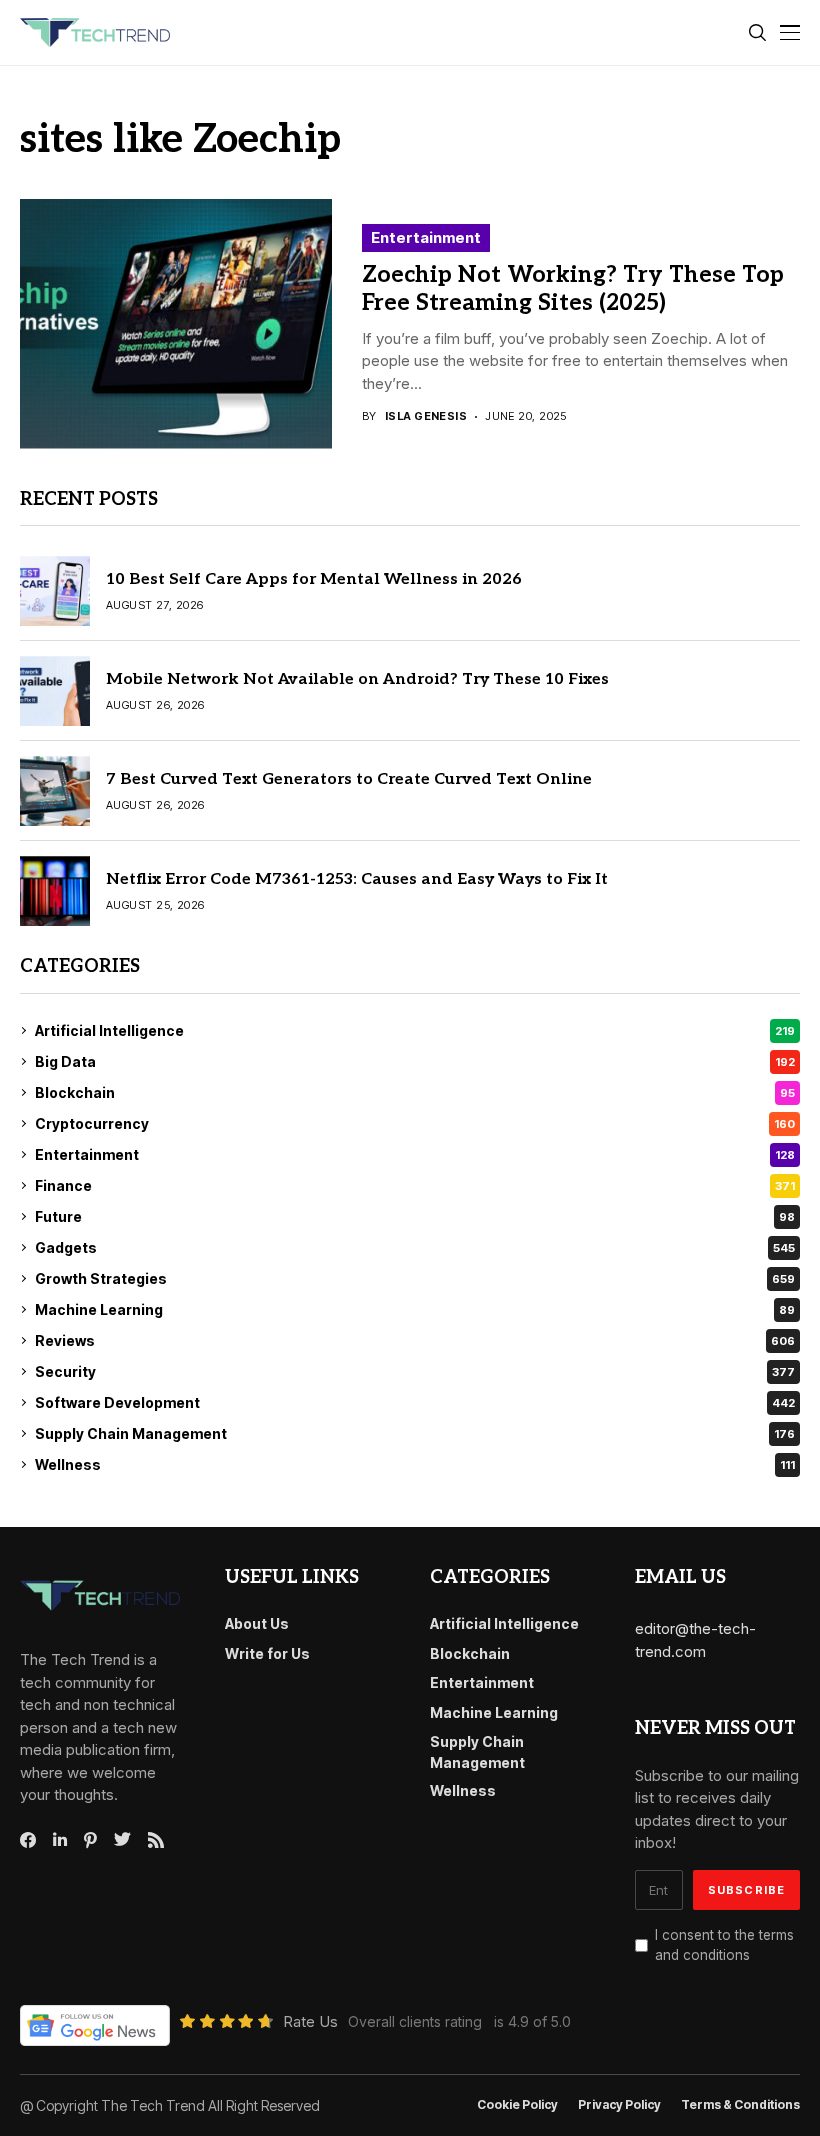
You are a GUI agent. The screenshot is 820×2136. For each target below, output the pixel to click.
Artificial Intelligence (415, 1030)
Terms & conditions (740, 2105)
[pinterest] (90, 1840)
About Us (257, 1623)
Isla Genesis (426, 416)
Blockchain (415, 1092)
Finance (415, 1185)
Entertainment (426, 237)
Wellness (415, 1464)
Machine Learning (415, 1309)
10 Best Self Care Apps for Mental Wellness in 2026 (314, 579)
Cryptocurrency (415, 1123)
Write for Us (267, 1653)
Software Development (415, 1402)
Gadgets (415, 1247)
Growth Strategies (415, 1278)
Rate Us (310, 2021)
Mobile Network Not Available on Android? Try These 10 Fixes (357, 679)
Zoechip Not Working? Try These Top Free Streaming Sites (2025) (573, 289)
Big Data (415, 1061)
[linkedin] (60, 1840)
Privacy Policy (619, 2105)
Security (415, 1371)
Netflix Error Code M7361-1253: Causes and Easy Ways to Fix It (357, 879)
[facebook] (28, 1840)
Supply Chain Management (415, 1433)
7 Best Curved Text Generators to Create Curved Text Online (349, 779)
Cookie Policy (517, 2105)
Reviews (415, 1340)
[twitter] (122, 1840)
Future (415, 1216)
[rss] (156, 1840)
